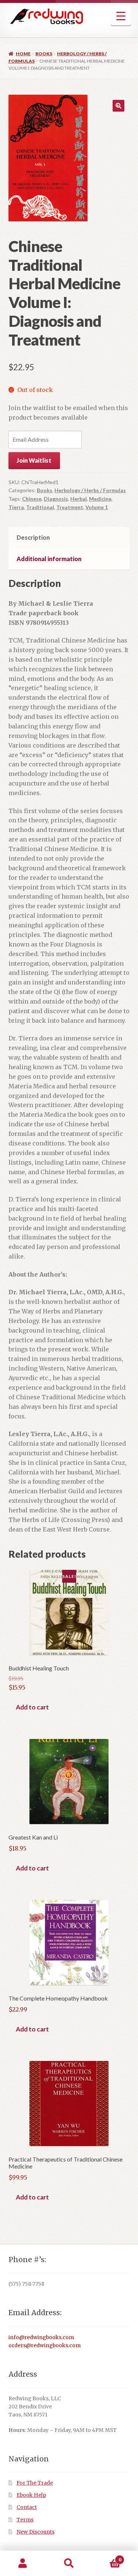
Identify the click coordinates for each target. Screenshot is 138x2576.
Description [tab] (33, 537)
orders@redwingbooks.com (45, 2346)
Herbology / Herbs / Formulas (90, 490)
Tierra (16, 507)
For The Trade (35, 2483)
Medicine (100, 499)
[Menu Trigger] (121, 16)
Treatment (70, 507)
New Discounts (36, 2532)
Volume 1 (97, 507)
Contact (27, 2507)
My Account (23, 2563)
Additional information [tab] (49, 559)
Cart (107, 2557)
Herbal (79, 499)
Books (44, 54)
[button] (118, 106)
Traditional (40, 507)
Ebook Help (31, 2495)
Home (23, 54)
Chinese (32, 499)
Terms (25, 2520)
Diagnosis (56, 499)
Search (69, 2563)
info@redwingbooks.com (41, 2337)
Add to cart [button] (32, 1707)
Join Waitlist (34, 460)
